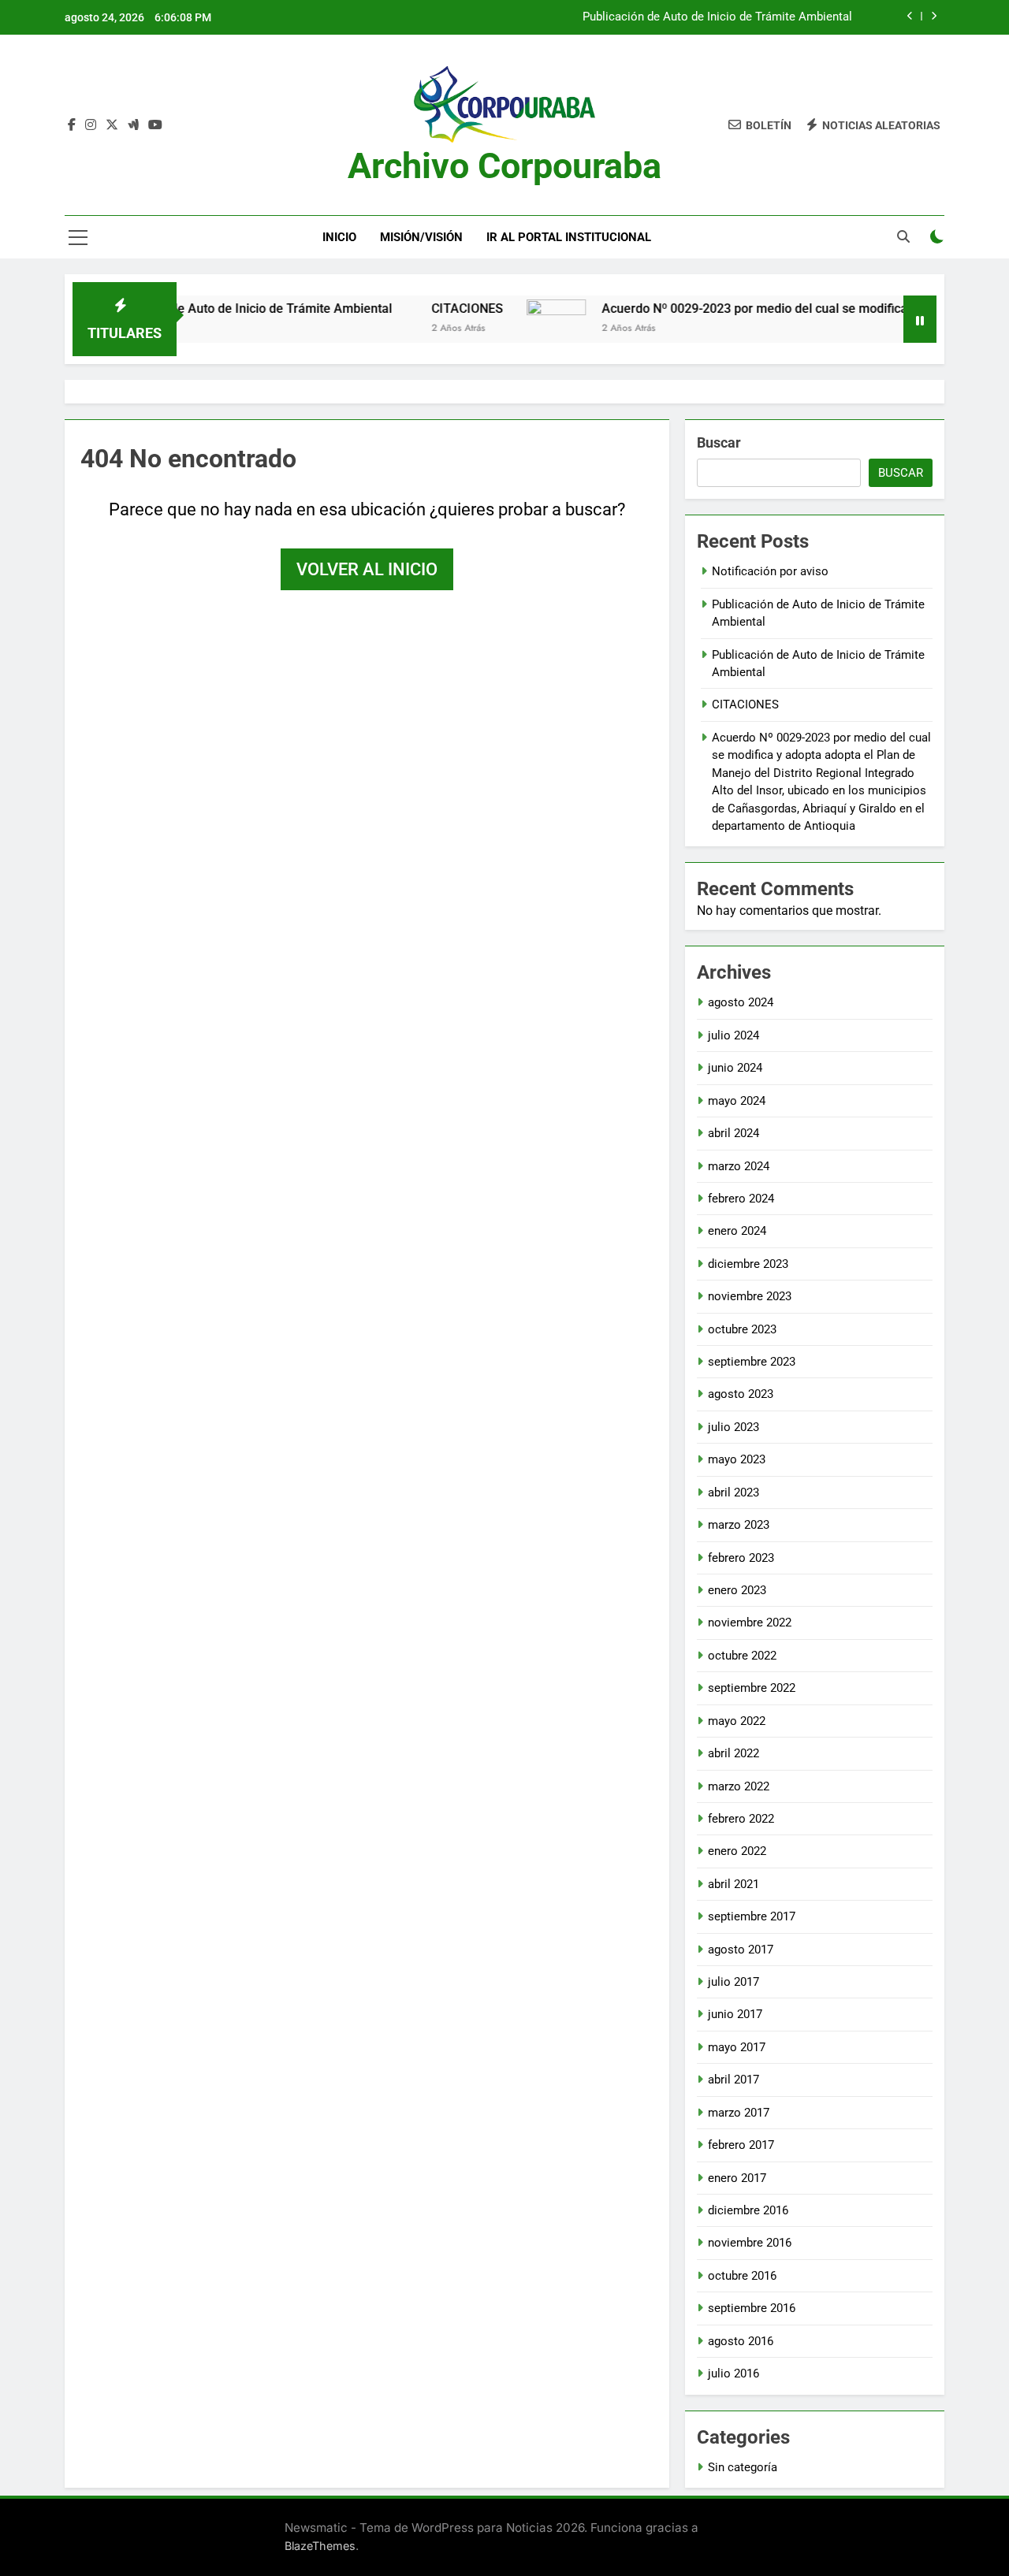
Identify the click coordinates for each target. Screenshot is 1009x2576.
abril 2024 (733, 1133)
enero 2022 (737, 1851)
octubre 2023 (742, 1329)
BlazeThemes (320, 2546)
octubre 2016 (742, 2276)
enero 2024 (737, 1231)
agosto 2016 (741, 2341)
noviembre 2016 (750, 2243)
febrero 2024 (741, 1199)
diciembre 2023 (748, 1264)
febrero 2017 (741, 2145)
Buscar (719, 442)
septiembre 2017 (752, 1916)
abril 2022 (733, 1753)
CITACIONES (424, 309)
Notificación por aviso (770, 571)
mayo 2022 (737, 1721)
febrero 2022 (741, 1819)
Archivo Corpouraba (504, 166)
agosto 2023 (741, 1394)
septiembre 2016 (752, 2308)
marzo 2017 (739, 2113)
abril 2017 (733, 2080)
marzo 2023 (739, 1525)
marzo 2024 (739, 1166)
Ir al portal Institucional (569, 237)
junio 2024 (735, 1068)
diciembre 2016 (748, 2210)
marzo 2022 (739, 1786)
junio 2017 (735, 2014)
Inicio (339, 237)
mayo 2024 (737, 1101)
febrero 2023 (741, 1558)
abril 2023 (733, 1492)
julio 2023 (733, 1427)
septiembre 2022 (752, 1688)
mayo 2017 (737, 2047)
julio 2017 (733, 1982)
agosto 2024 (741, 1002)
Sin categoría (743, 2467)
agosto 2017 (741, 1950)
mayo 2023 (737, 1459)
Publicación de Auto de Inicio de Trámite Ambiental (717, 17)
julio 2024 (733, 1035)
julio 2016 (733, 2373)
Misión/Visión (421, 237)
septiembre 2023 (752, 1362)
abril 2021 (733, 1884)
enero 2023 (737, 1590)
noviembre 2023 (750, 1296)
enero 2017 (737, 2178)
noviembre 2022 (750, 1623)
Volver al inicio (367, 569)
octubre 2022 (742, 1656)
